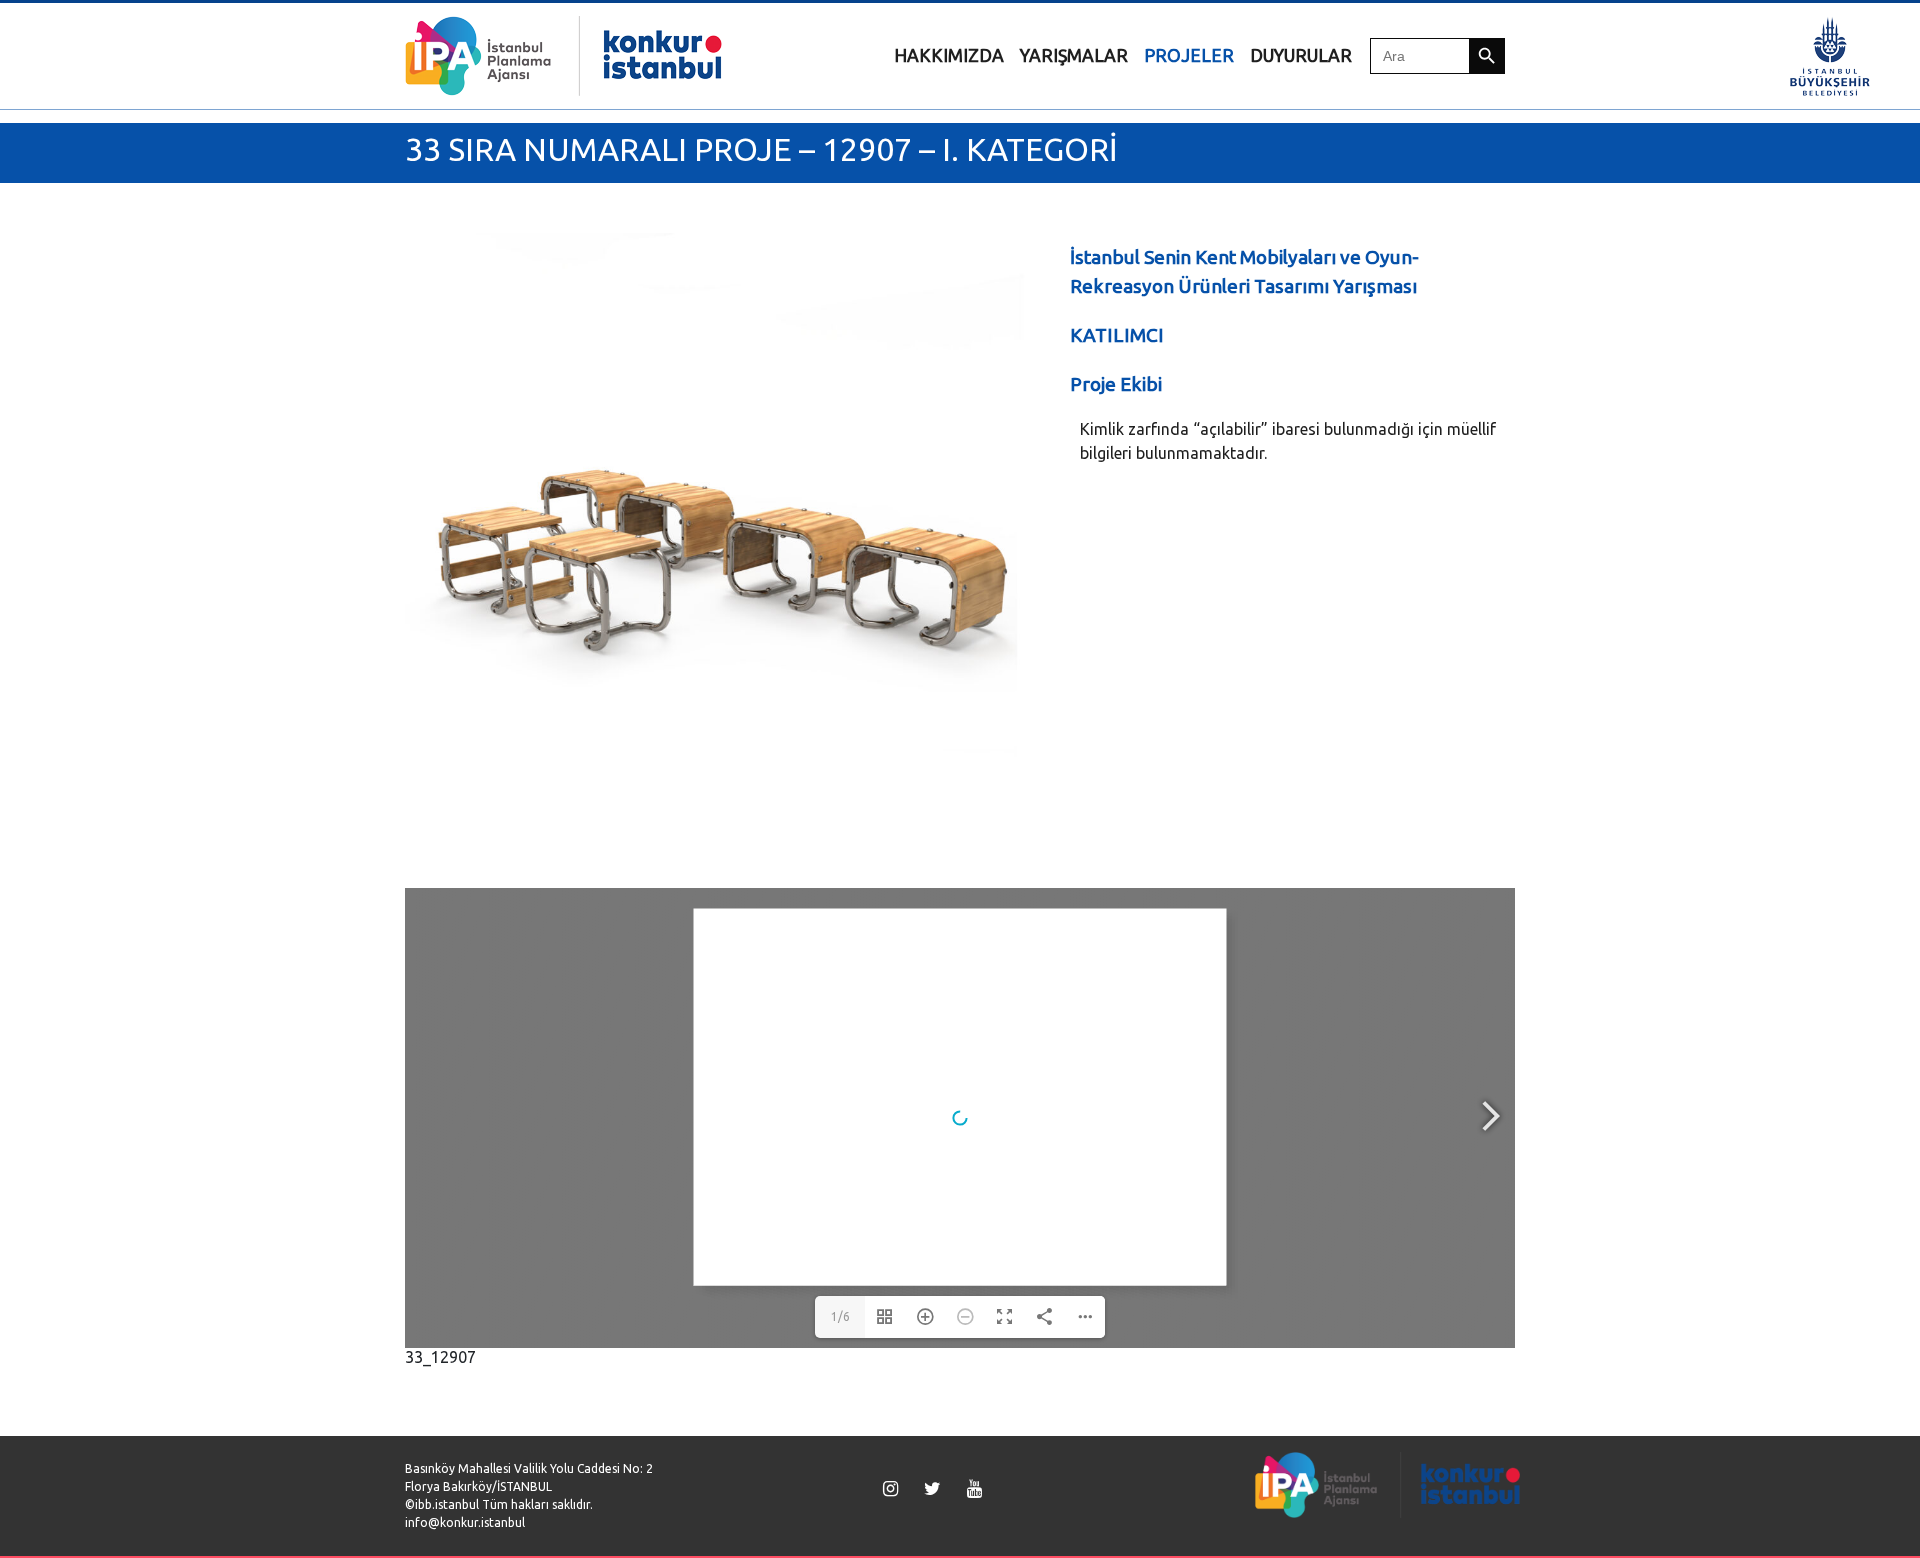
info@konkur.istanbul (465, 1522)
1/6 (840, 1316)
